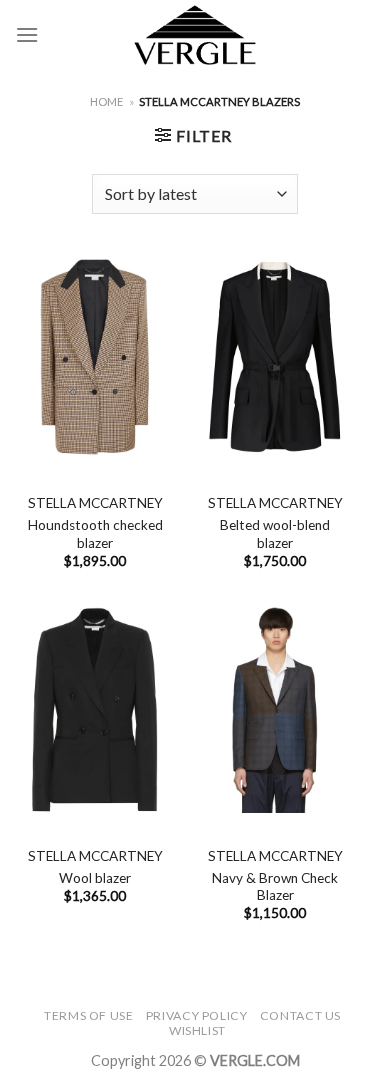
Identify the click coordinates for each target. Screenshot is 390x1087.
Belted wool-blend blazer (275, 534)
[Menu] (27, 34)
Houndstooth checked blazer (95, 534)
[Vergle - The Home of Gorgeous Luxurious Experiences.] (195, 35)
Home (106, 101)
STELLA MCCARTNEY (95, 503)
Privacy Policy (197, 1015)
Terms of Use (88, 1015)
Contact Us (300, 1015)
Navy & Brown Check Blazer (275, 887)
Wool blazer (95, 878)
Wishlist (197, 1030)
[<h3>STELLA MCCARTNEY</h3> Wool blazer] (95, 710)
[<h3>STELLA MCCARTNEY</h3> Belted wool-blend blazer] (275, 357)
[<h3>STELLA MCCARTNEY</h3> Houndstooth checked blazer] (95, 357)
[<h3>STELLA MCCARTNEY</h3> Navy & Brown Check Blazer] (275, 710)
